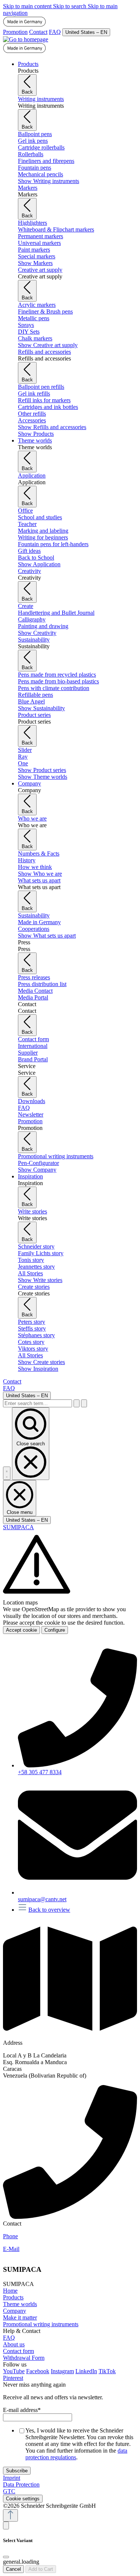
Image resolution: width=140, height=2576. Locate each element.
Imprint (12, 2478)
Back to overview (49, 1910)
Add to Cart (41, 2569)
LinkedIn (86, 2371)
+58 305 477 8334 (40, 1772)
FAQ (55, 32)
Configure (55, 1630)
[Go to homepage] (26, 39)
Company (15, 2311)
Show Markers (35, 263)
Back (27, 92)
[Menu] (7, 1473)
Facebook (38, 2371)
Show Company (37, 1170)
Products (13, 2297)
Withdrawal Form (24, 2358)
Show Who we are (40, 874)
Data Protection (21, 2484)
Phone (10, 2236)
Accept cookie (21, 1630)
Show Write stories (40, 1280)
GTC (9, 2491)
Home (10, 2291)
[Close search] (84, 1403)
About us (14, 2344)
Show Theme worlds (43, 777)
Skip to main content (28, 6)
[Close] (6, 2557)
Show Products (36, 434)
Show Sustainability (41, 708)
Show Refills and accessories (52, 427)
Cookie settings (23, 2499)
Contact (38, 32)
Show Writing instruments (49, 181)
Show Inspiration (38, 1369)
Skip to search (70, 6)
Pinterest (13, 2378)
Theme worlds (20, 2304)
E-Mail (11, 2249)
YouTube (14, 2371)
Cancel (13, 2569)
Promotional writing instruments (41, 2324)
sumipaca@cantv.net (42, 1899)
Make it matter (20, 2317)
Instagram (62, 2371)
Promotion (15, 32)
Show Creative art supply (48, 345)
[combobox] (38, 1403)
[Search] (77, 1403)
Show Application (39, 564)
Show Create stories (41, 1362)
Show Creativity (37, 633)
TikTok (107, 2371)
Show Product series (42, 770)
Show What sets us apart (47, 936)
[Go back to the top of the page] (10, 2515)
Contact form (18, 2351)
